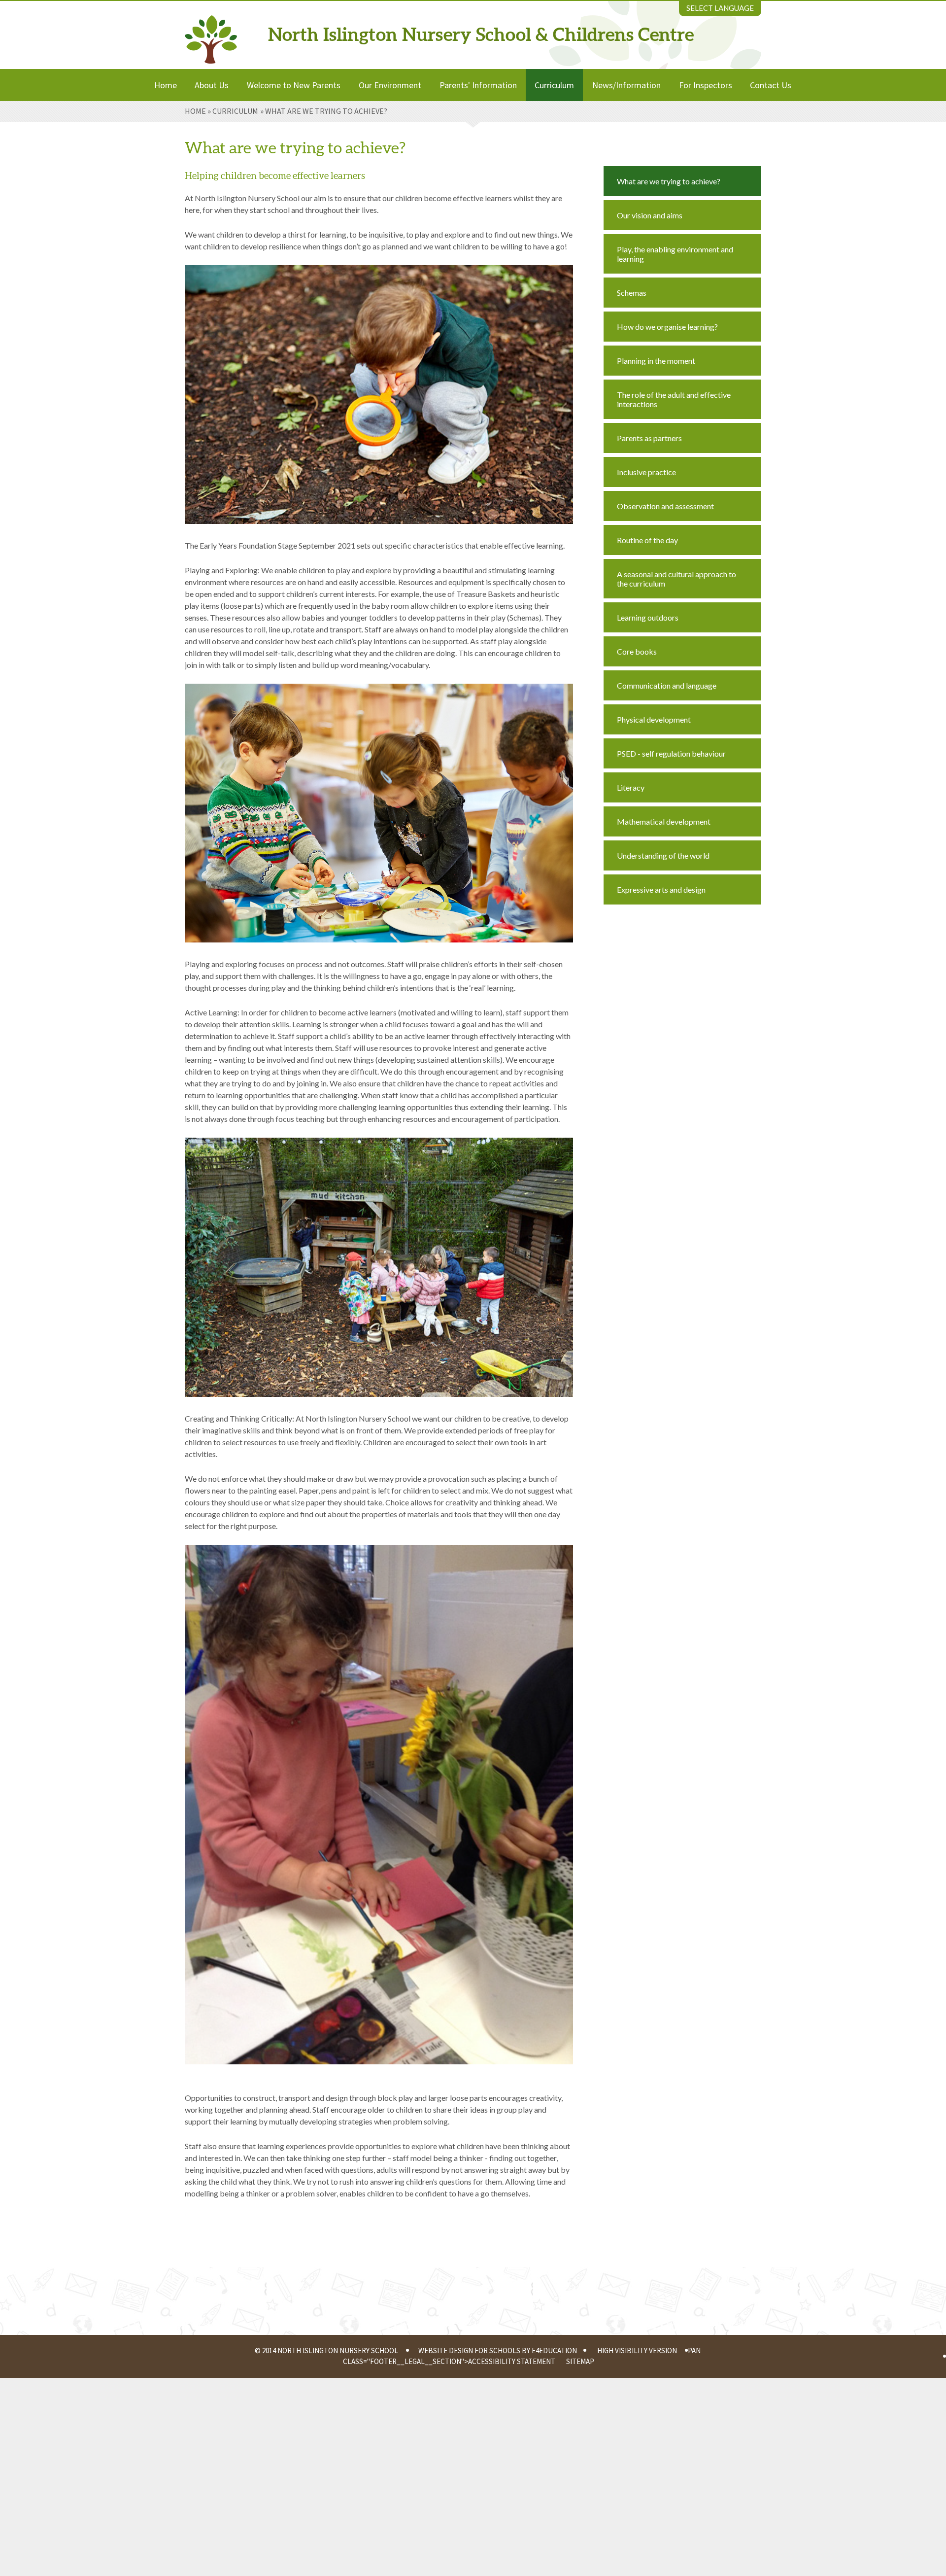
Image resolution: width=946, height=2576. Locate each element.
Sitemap (580, 2361)
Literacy (631, 787)
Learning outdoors (648, 617)
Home (195, 111)
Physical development (654, 719)
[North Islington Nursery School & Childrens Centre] (211, 32)
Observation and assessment (665, 506)
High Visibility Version (637, 2350)
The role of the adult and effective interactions (674, 399)
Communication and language (667, 685)
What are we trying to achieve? (326, 111)
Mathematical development (664, 821)
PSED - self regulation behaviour (671, 753)
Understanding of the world (663, 855)
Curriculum (235, 111)
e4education (554, 2350)
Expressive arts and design (661, 889)
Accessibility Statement (512, 2361)
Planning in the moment (656, 361)
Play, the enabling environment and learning (675, 254)
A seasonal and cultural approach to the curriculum (676, 579)
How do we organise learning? (667, 327)
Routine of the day (647, 540)
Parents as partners (649, 438)
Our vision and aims (650, 215)
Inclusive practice (646, 472)
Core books (637, 651)
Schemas (632, 293)
